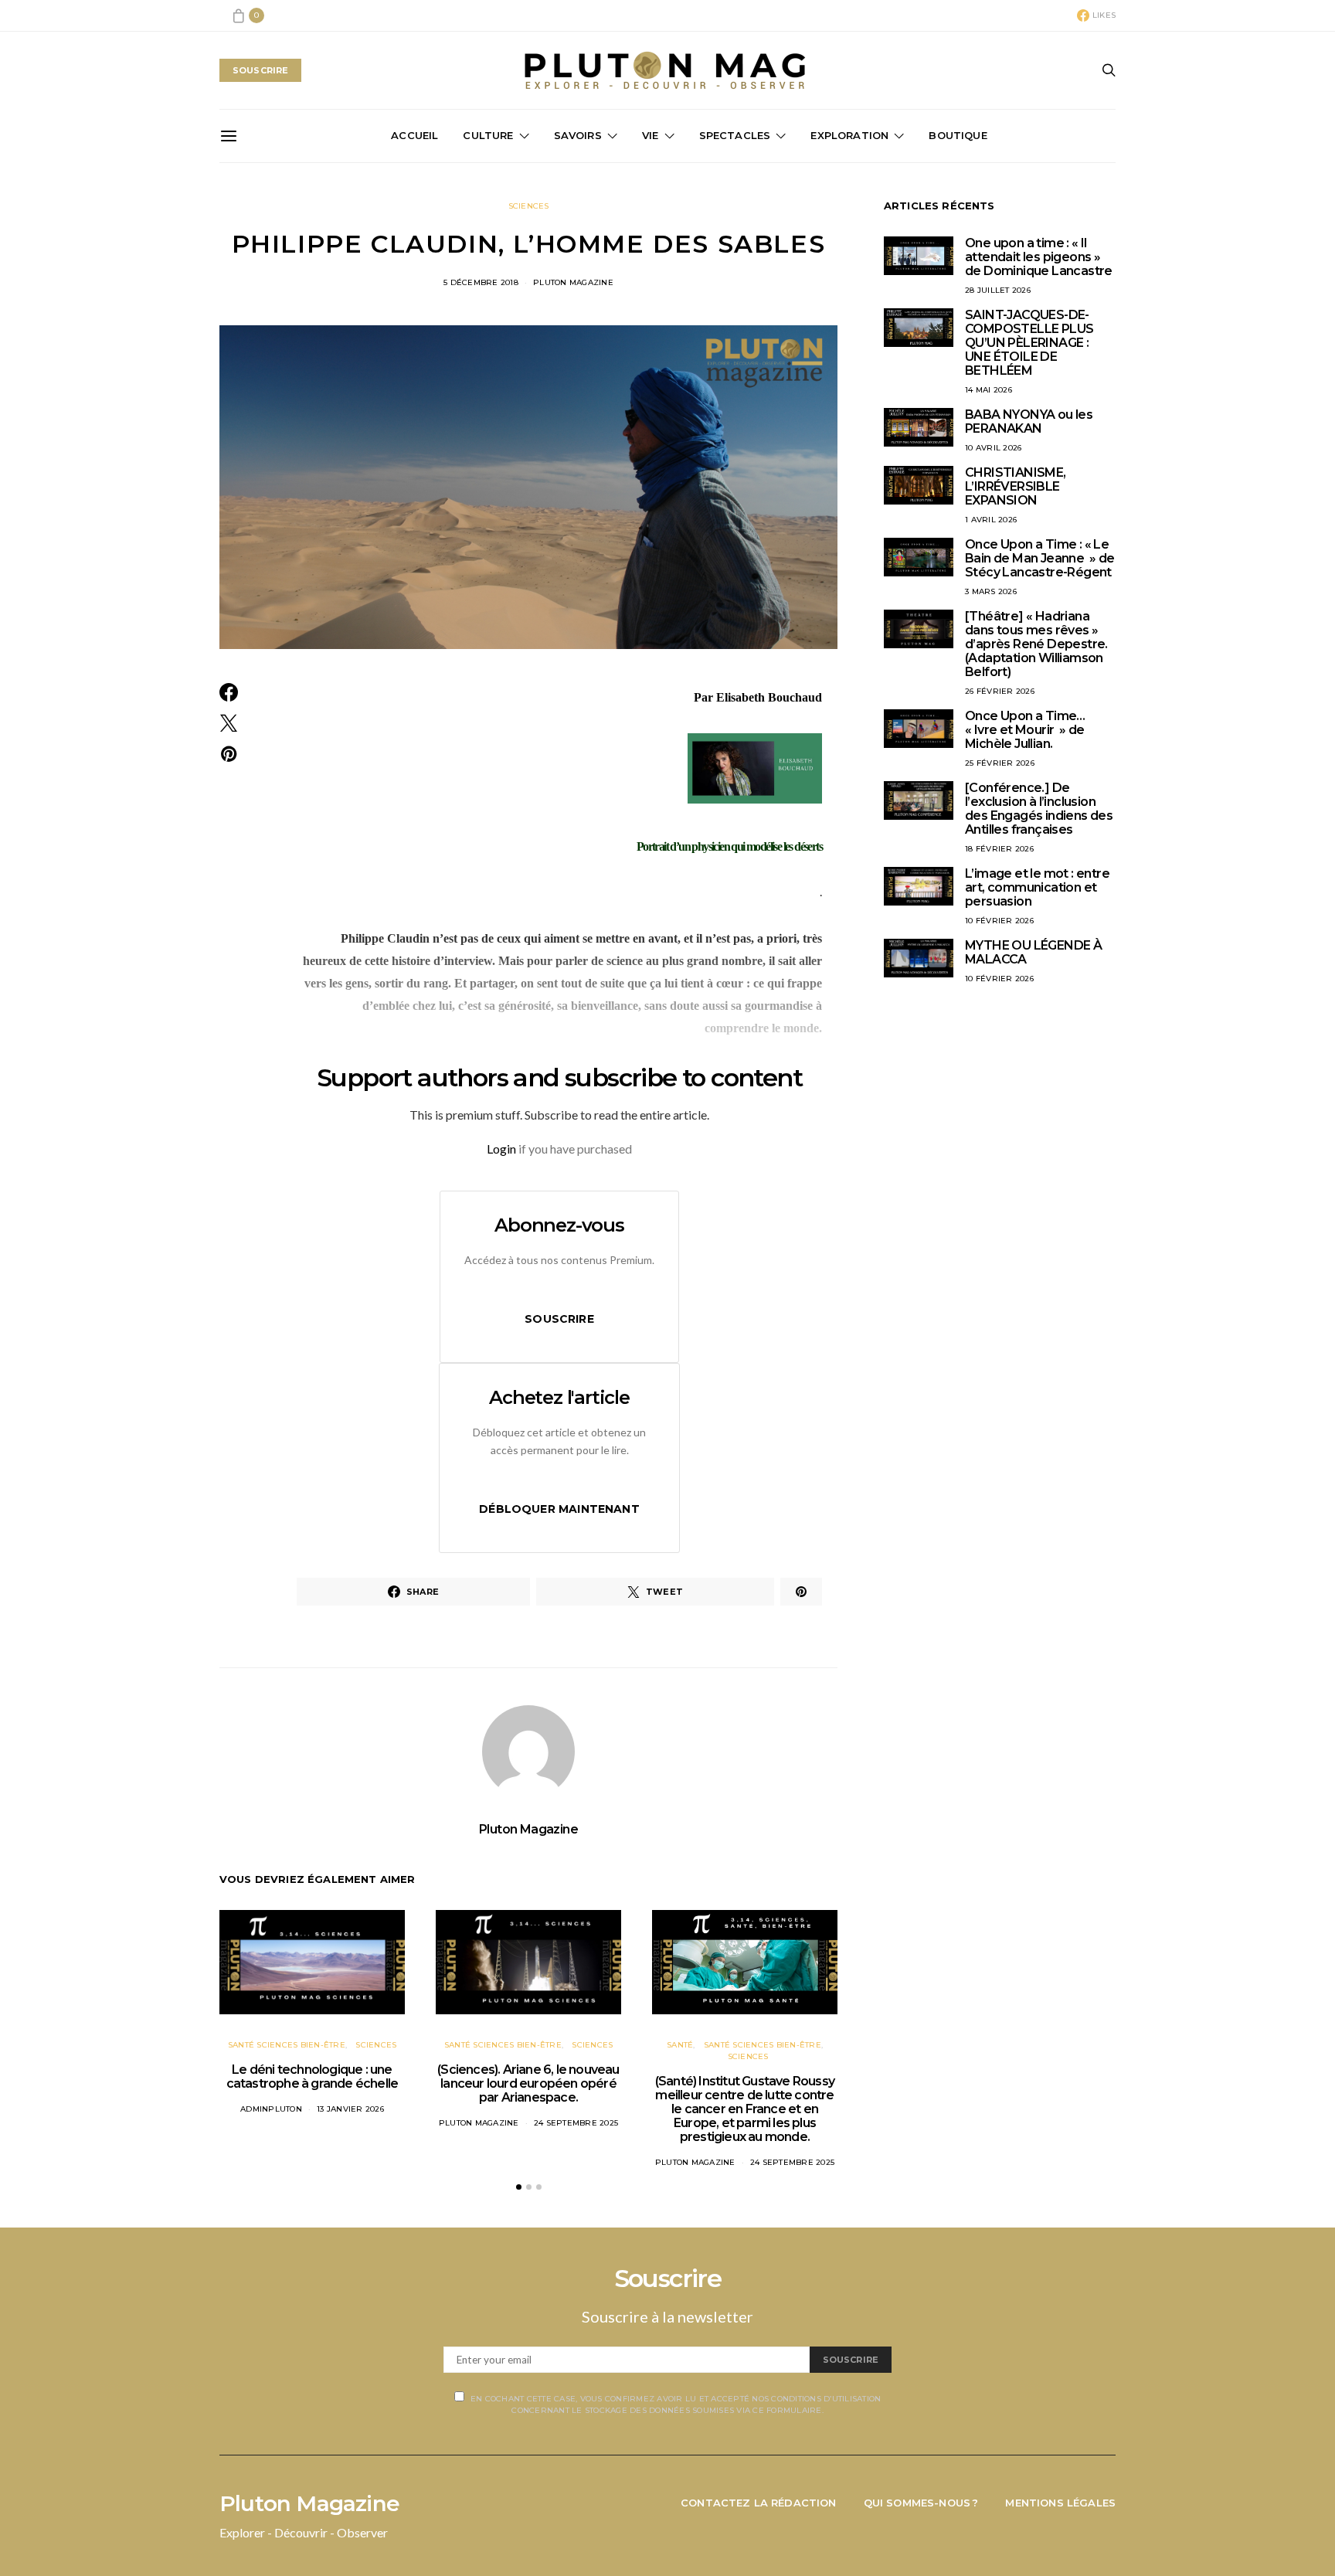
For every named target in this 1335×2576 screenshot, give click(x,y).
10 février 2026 (999, 921)
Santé (680, 2045)
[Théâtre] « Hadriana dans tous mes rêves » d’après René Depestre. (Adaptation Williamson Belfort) (1036, 644)
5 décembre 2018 (481, 282)
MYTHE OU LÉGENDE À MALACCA (1033, 952)
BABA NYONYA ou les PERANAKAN (1029, 421)
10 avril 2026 (993, 448)
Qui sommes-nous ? (921, 2503)
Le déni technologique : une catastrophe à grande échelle (313, 2076)
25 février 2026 (1000, 763)
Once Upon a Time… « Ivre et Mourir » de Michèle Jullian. (1025, 730)
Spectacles (735, 135)
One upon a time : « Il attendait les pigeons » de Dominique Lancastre (1039, 257)
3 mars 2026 (991, 591)
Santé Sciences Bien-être (287, 2045)
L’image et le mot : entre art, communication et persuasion (1037, 887)
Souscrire (559, 1319)
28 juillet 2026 (998, 290)
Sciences (529, 206)
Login (501, 1149)
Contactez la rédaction (759, 2503)
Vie (651, 135)
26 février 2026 (1000, 691)
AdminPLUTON (271, 2109)
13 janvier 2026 (350, 2109)
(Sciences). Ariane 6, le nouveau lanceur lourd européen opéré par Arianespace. (528, 2083)
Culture (488, 135)
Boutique (958, 135)
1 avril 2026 (991, 520)
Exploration (849, 135)
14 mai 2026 (989, 390)
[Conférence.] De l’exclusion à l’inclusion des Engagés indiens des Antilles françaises (1039, 809)
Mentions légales (1060, 2503)
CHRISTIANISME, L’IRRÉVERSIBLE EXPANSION (1016, 486)
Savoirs (578, 135)
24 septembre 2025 (576, 2123)
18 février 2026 (999, 849)
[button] (519, 2187)
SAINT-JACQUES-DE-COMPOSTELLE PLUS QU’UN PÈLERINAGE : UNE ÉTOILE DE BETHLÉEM (1029, 343)
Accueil (414, 135)
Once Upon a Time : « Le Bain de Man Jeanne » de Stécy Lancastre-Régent (1040, 558)
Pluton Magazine (573, 282)
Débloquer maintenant (559, 1509)
